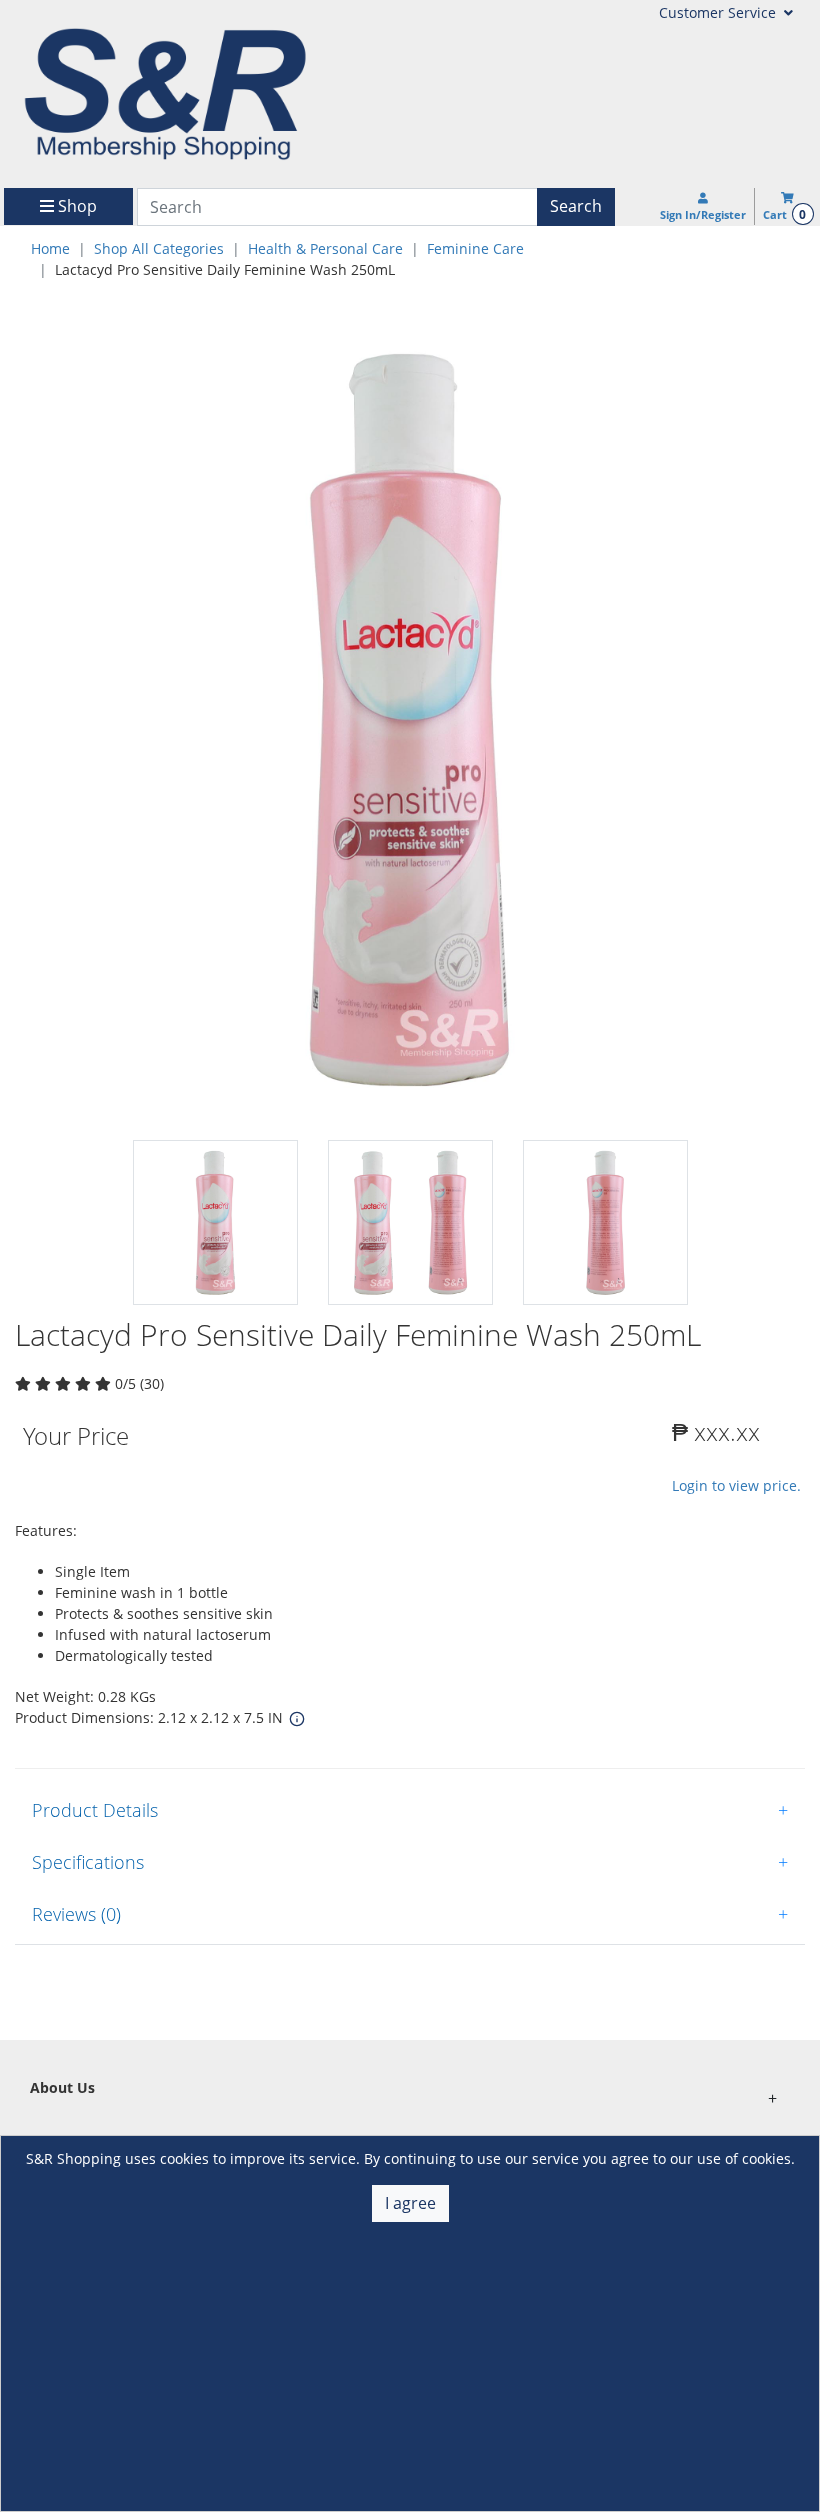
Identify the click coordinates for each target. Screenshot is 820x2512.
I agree (410, 2203)
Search (576, 206)
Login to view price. (736, 1485)
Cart (784, 214)
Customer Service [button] (719, 12)
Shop (75, 206)
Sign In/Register (703, 214)
